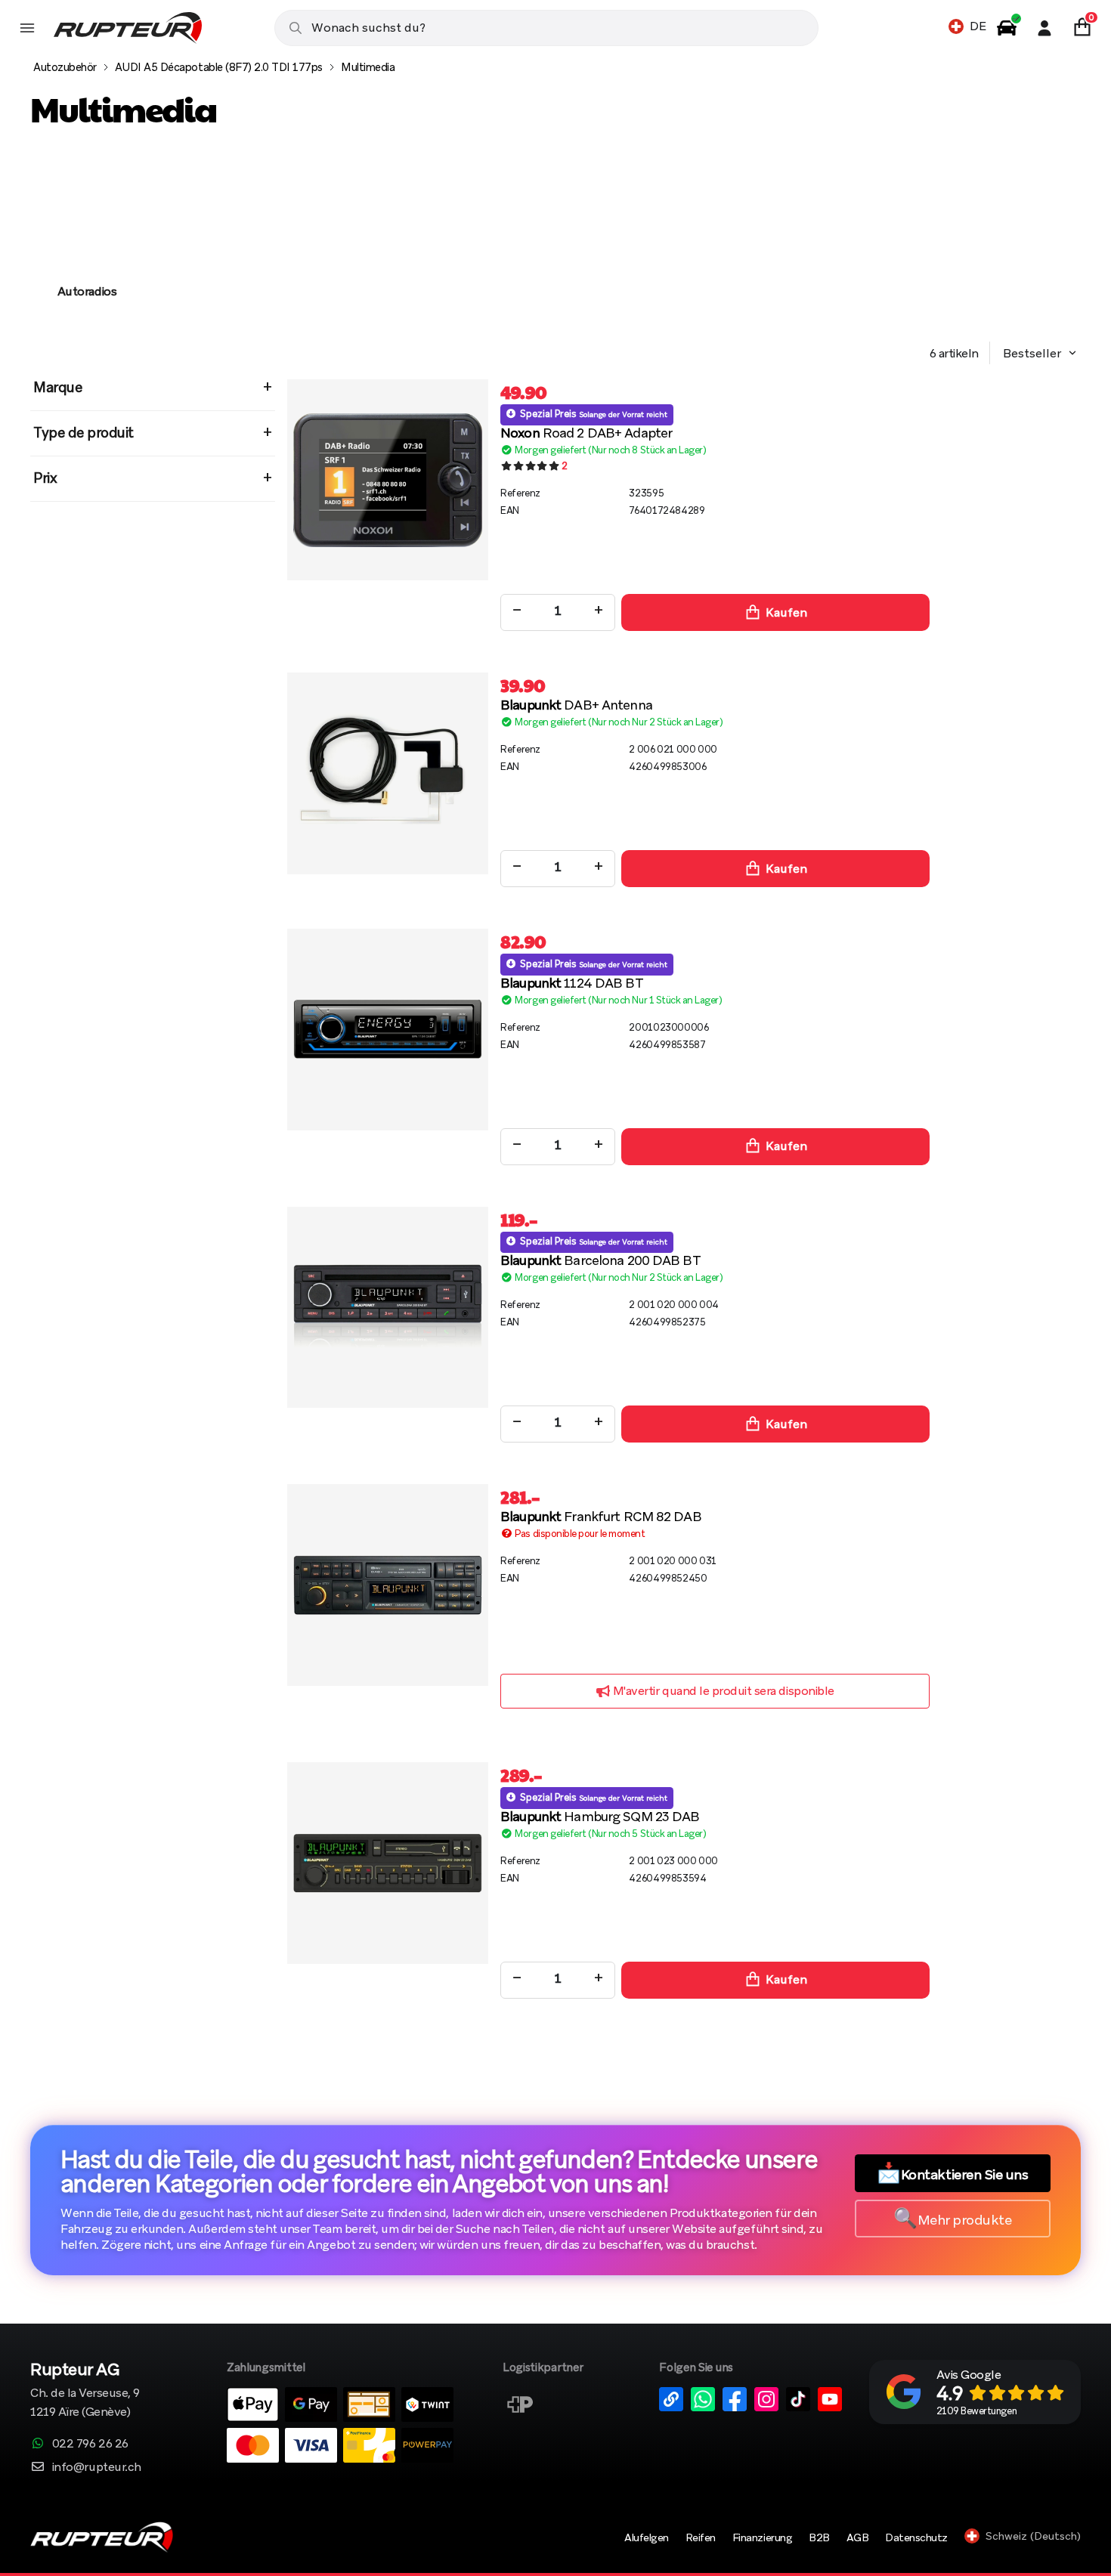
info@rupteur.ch (97, 2467)
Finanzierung (762, 2537)
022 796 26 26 (90, 2443)
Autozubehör (65, 67)
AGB (858, 2537)
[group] (87, 242)
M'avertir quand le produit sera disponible (722, 1691)
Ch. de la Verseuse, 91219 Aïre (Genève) (85, 2391)
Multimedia (368, 67)
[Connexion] (1044, 28)
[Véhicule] (1007, 28)
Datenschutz (916, 2537)
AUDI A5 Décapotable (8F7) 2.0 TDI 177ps (219, 67)
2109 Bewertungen (976, 2411)
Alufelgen (647, 2537)
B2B (819, 2537)
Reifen (701, 2537)
